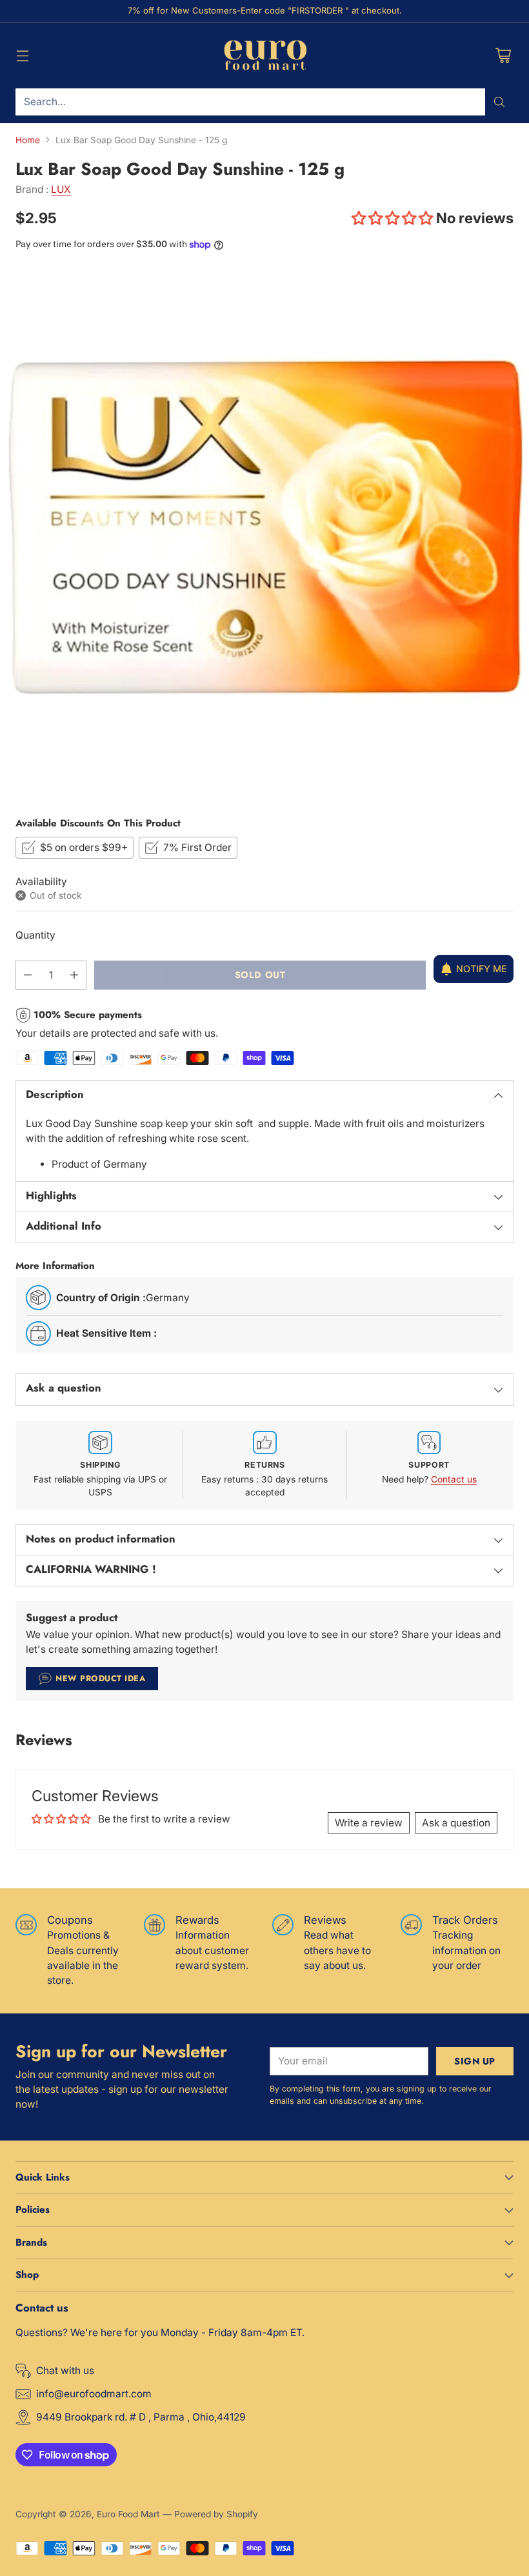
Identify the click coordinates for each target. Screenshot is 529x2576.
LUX (61, 189)
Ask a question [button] (456, 1823)
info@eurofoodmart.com (94, 2394)
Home (28, 140)
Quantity (35, 935)
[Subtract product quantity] (28, 975)
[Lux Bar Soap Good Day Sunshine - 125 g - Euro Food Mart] (264, 533)
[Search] (499, 102)
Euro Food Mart (128, 2514)
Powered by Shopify (216, 2514)
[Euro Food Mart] (265, 55)
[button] (394, 218)
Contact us (454, 1479)
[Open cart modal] (503, 55)
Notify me (482, 969)
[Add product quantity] (74, 975)
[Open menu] (22, 55)
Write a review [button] (369, 1823)
